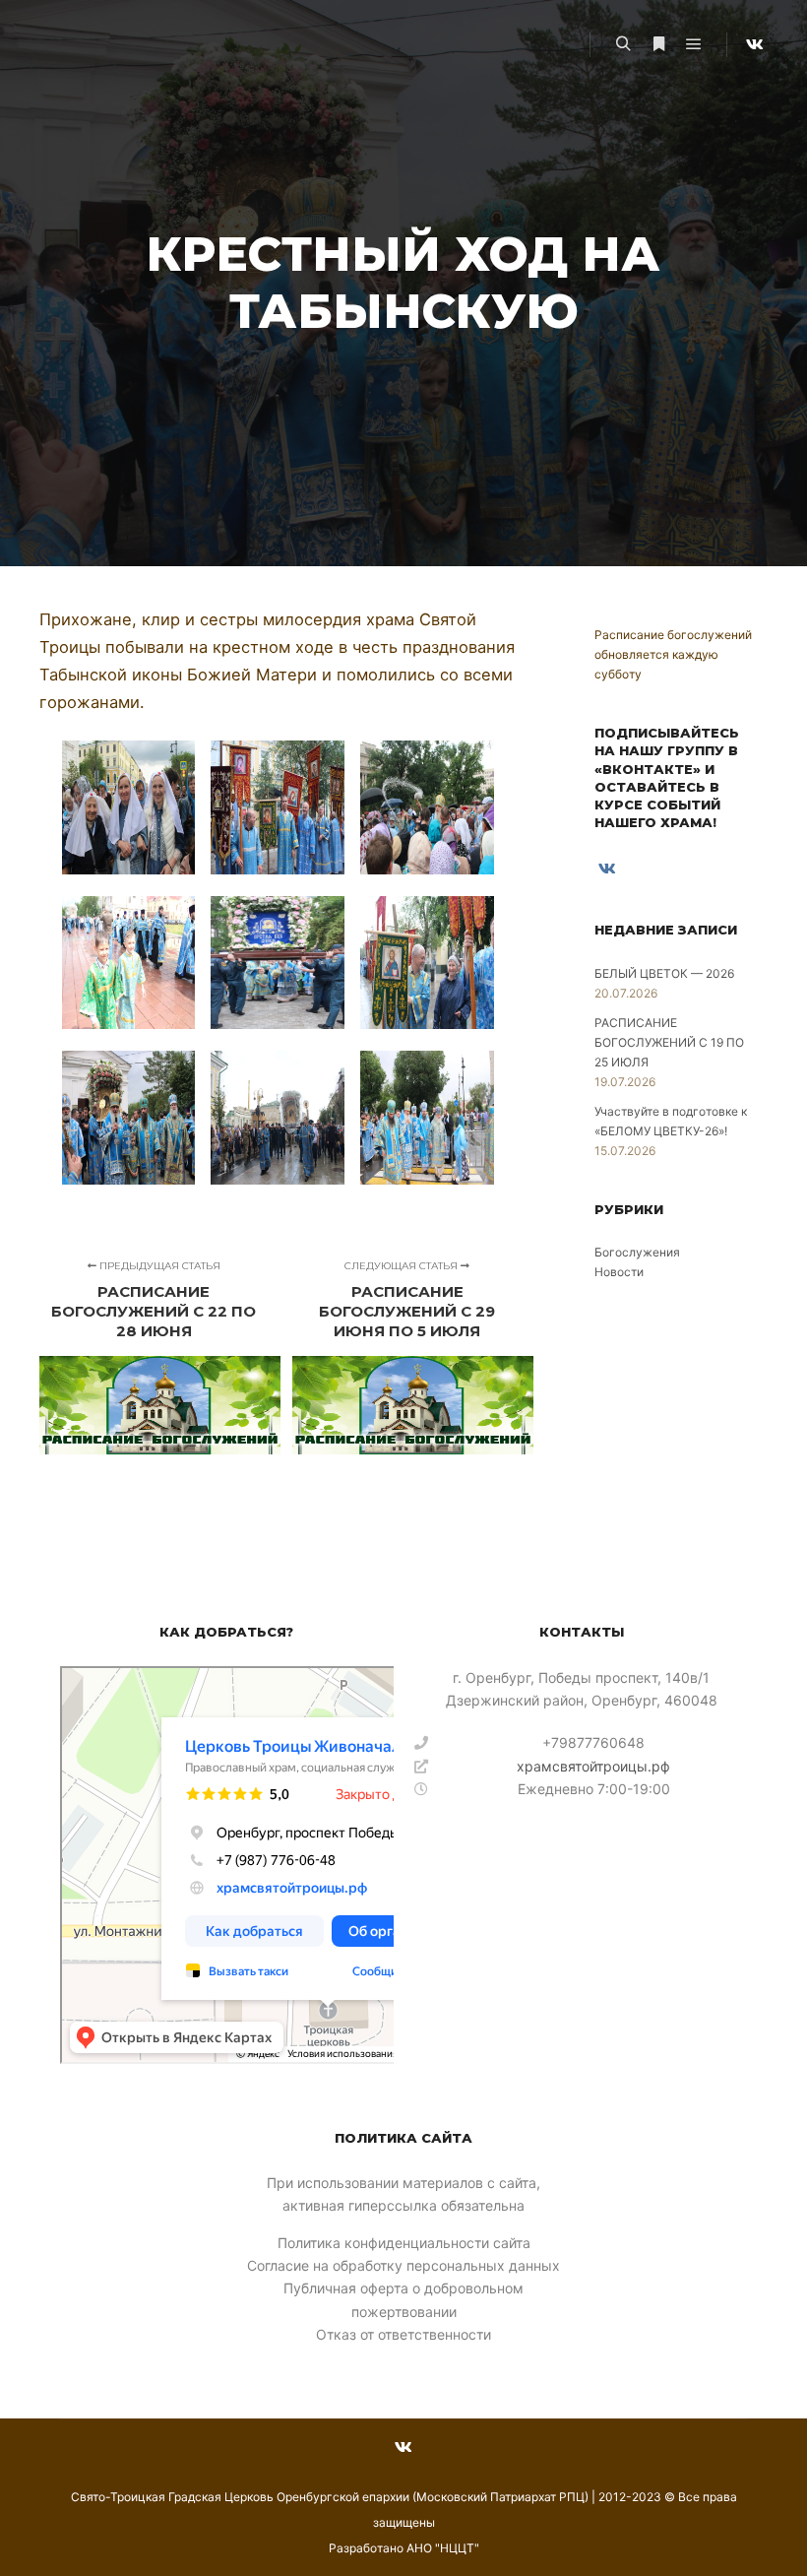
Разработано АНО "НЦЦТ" (404, 2548)
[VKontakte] (755, 44)
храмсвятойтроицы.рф (593, 1766)
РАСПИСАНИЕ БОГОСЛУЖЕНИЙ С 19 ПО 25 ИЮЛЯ (669, 1042)
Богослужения (637, 1252)
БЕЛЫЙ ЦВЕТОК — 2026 (664, 973)
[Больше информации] (658, 44)
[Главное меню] (694, 44)
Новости (619, 1272)
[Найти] (623, 44)
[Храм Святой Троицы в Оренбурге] (66, 44)
